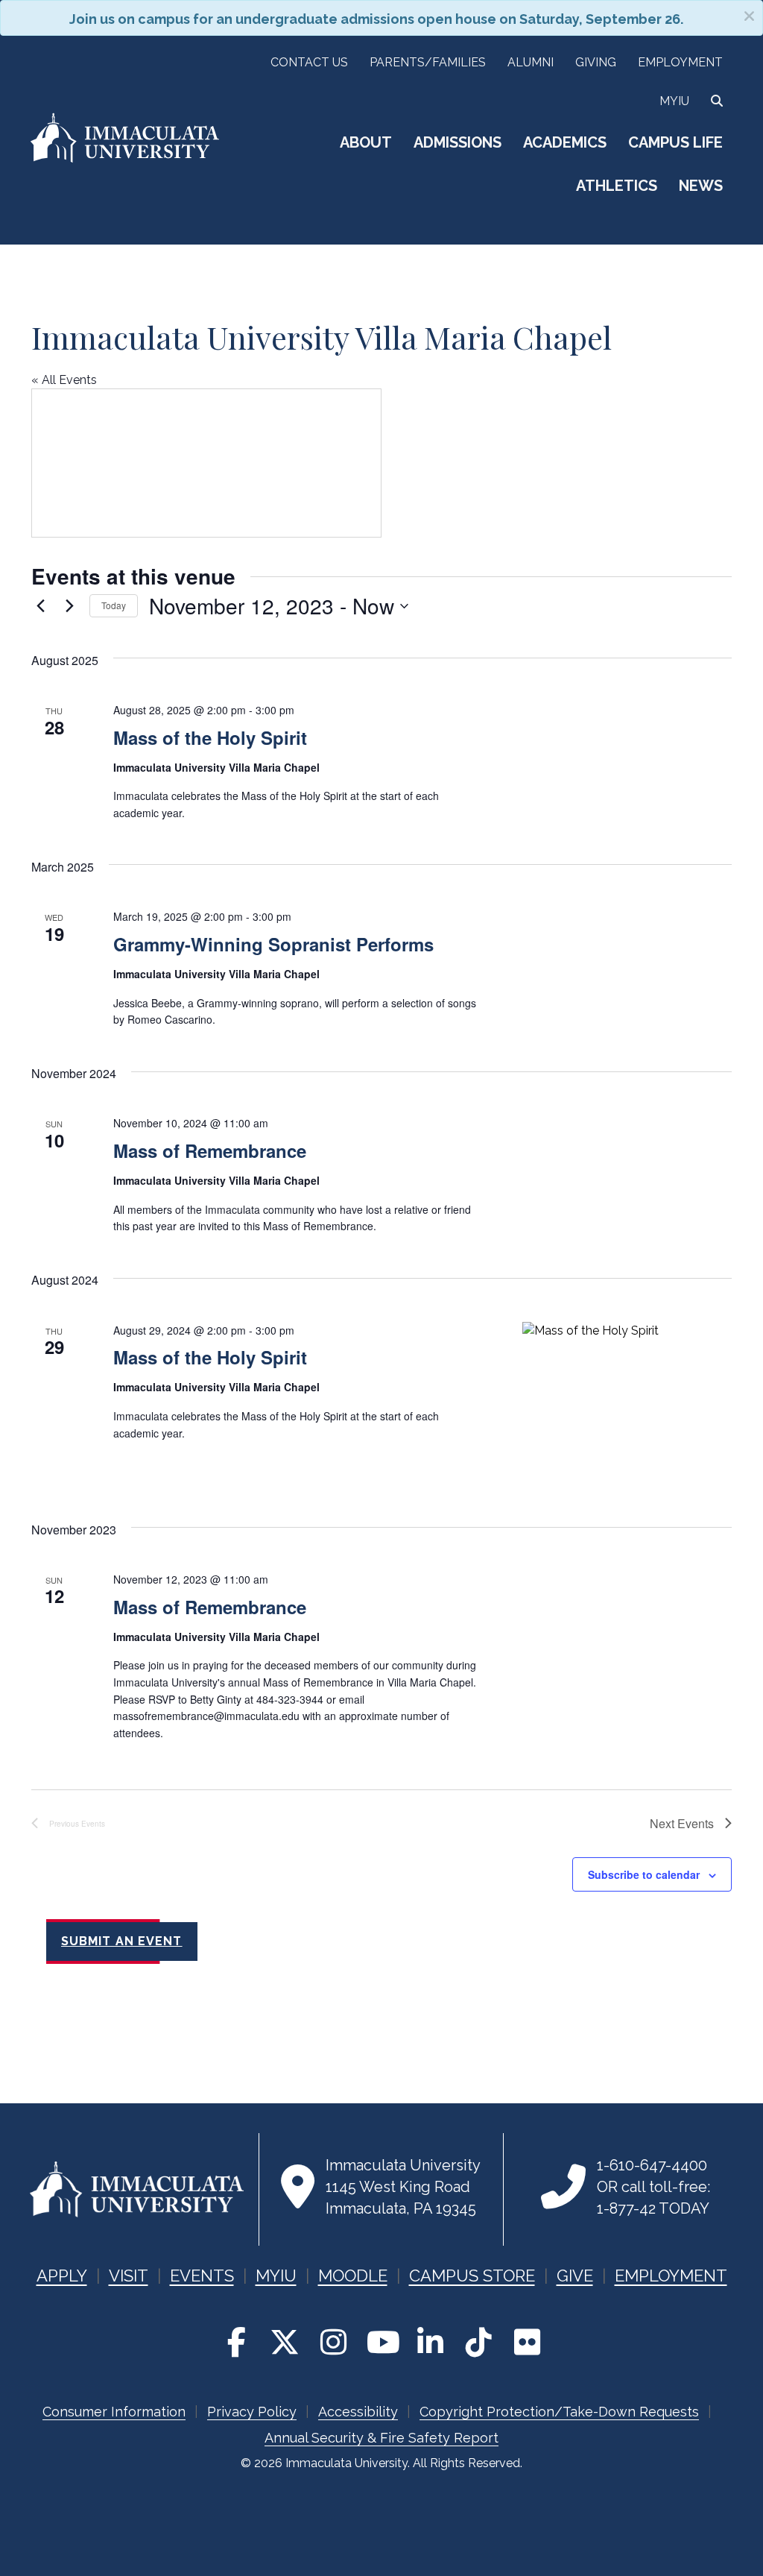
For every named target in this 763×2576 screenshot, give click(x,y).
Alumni (531, 62)
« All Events (64, 380)
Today (114, 605)
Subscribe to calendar (644, 1874)
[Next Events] (69, 606)
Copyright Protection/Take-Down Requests (559, 2412)
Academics (565, 142)
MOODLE (353, 2276)
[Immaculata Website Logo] (125, 160)
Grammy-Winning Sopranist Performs (273, 944)
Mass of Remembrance (210, 1150)
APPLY (62, 2276)
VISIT (129, 2276)
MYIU (276, 2276)
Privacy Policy (252, 2412)
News (701, 186)
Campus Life (675, 142)
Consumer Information (114, 2412)
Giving (596, 62)
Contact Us (309, 62)
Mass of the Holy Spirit (210, 737)
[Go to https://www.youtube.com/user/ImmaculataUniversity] (381, 2342)
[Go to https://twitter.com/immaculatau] (285, 2342)
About (366, 142)
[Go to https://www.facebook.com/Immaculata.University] (236, 2342)
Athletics (617, 186)
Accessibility (358, 2412)
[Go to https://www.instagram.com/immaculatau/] (333, 2342)
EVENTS (202, 2276)
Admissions (458, 142)
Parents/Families (428, 62)
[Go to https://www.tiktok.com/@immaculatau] (478, 2342)
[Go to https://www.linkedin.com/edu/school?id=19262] (430, 2342)
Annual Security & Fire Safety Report (381, 2438)
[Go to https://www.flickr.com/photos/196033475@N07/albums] (527, 2342)
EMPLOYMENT (671, 2276)
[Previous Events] (40, 606)
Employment (680, 62)
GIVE (575, 2276)
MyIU (674, 101)
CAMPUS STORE (472, 2276)
